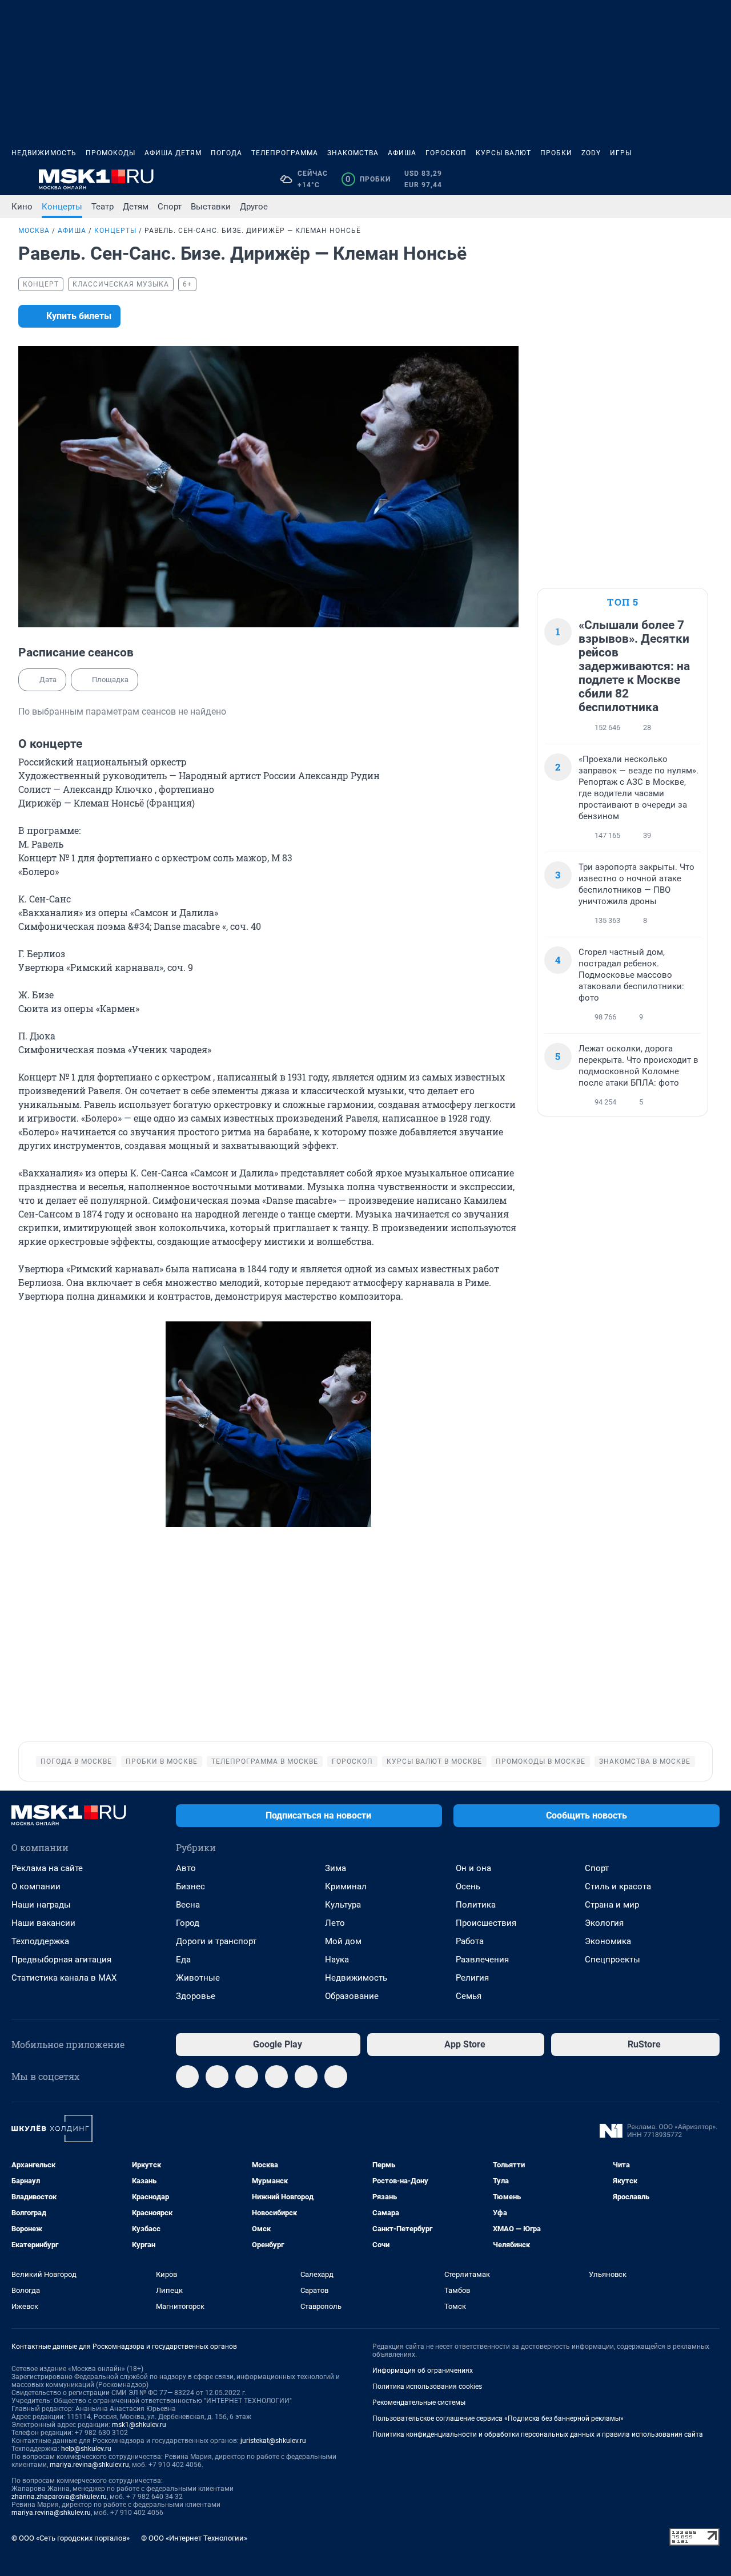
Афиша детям (173, 153)
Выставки (211, 207)
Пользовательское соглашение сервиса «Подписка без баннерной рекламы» (498, 2418)
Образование (352, 1996)
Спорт (170, 207)
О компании (36, 1886)
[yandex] (336, 2077)
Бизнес (190, 1886)
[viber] (306, 2077)
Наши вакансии (43, 1923)
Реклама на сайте (47, 1868)
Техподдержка (40, 1941)
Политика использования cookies (427, 2386)
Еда (183, 1960)
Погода (226, 153)
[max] (276, 2077)
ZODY (591, 153)
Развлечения (482, 1960)
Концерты (62, 207)
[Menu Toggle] (18, 179)
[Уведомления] (685, 179)
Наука (337, 1960)
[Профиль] (713, 179)
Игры (621, 153)
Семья (469, 1996)
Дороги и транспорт (216, 1941)
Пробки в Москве (162, 1761)
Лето (335, 1923)
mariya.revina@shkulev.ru (89, 2465)
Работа (470, 1941)
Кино (22, 207)
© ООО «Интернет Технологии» (194, 2538)
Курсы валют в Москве (434, 1761)
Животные (198, 1978)
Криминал (346, 1886)
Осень (468, 1886)
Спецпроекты (612, 1960)
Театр (103, 207)
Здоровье (196, 1996)
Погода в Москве (76, 1761)
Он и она (473, 1868)
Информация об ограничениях (423, 2371)
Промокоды (111, 153)
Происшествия (486, 1923)
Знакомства (353, 153)
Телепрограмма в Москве (265, 1761)
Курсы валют (503, 153)
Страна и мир (612, 1905)
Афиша (402, 153)
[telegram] (187, 2077)
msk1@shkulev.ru (139, 2425)
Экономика (608, 1941)
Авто (186, 1868)
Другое (254, 207)
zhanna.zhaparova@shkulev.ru (59, 2497)
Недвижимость (44, 153)
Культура (343, 1905)
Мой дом (343, 1941)
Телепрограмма (285, 153)
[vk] (217, 2077)
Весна (188, 1905)
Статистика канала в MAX (64, 1978)
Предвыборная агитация (61, 1960)
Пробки (556, 153)
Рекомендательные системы (419, 2402)
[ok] (247, 2077)
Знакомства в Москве (645, 1761)
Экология (604, 1923)
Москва (34, 231)
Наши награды (41, 1905)
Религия (472, 1978)
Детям (136, 207)
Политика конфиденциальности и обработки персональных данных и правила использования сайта (538, 2434)
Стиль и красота (618, 1886)
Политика (476, 1905)
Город (188, 1923)
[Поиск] (658, 179)
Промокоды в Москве (541, 1761)
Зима (336, 1868)
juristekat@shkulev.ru (273, 2441)
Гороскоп (446, 153)
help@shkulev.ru (86, 2449)
